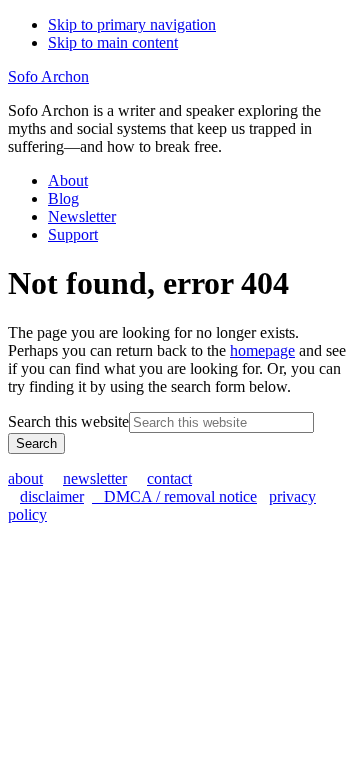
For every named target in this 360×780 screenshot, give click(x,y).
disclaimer (52, 496)
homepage (262, 350)
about (25, 478)
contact (169, 478)
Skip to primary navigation (132, 24)
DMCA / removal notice (174, 496)
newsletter (95, 478)
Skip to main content (113, 42)
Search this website (68, 421)
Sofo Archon (48, 76)
